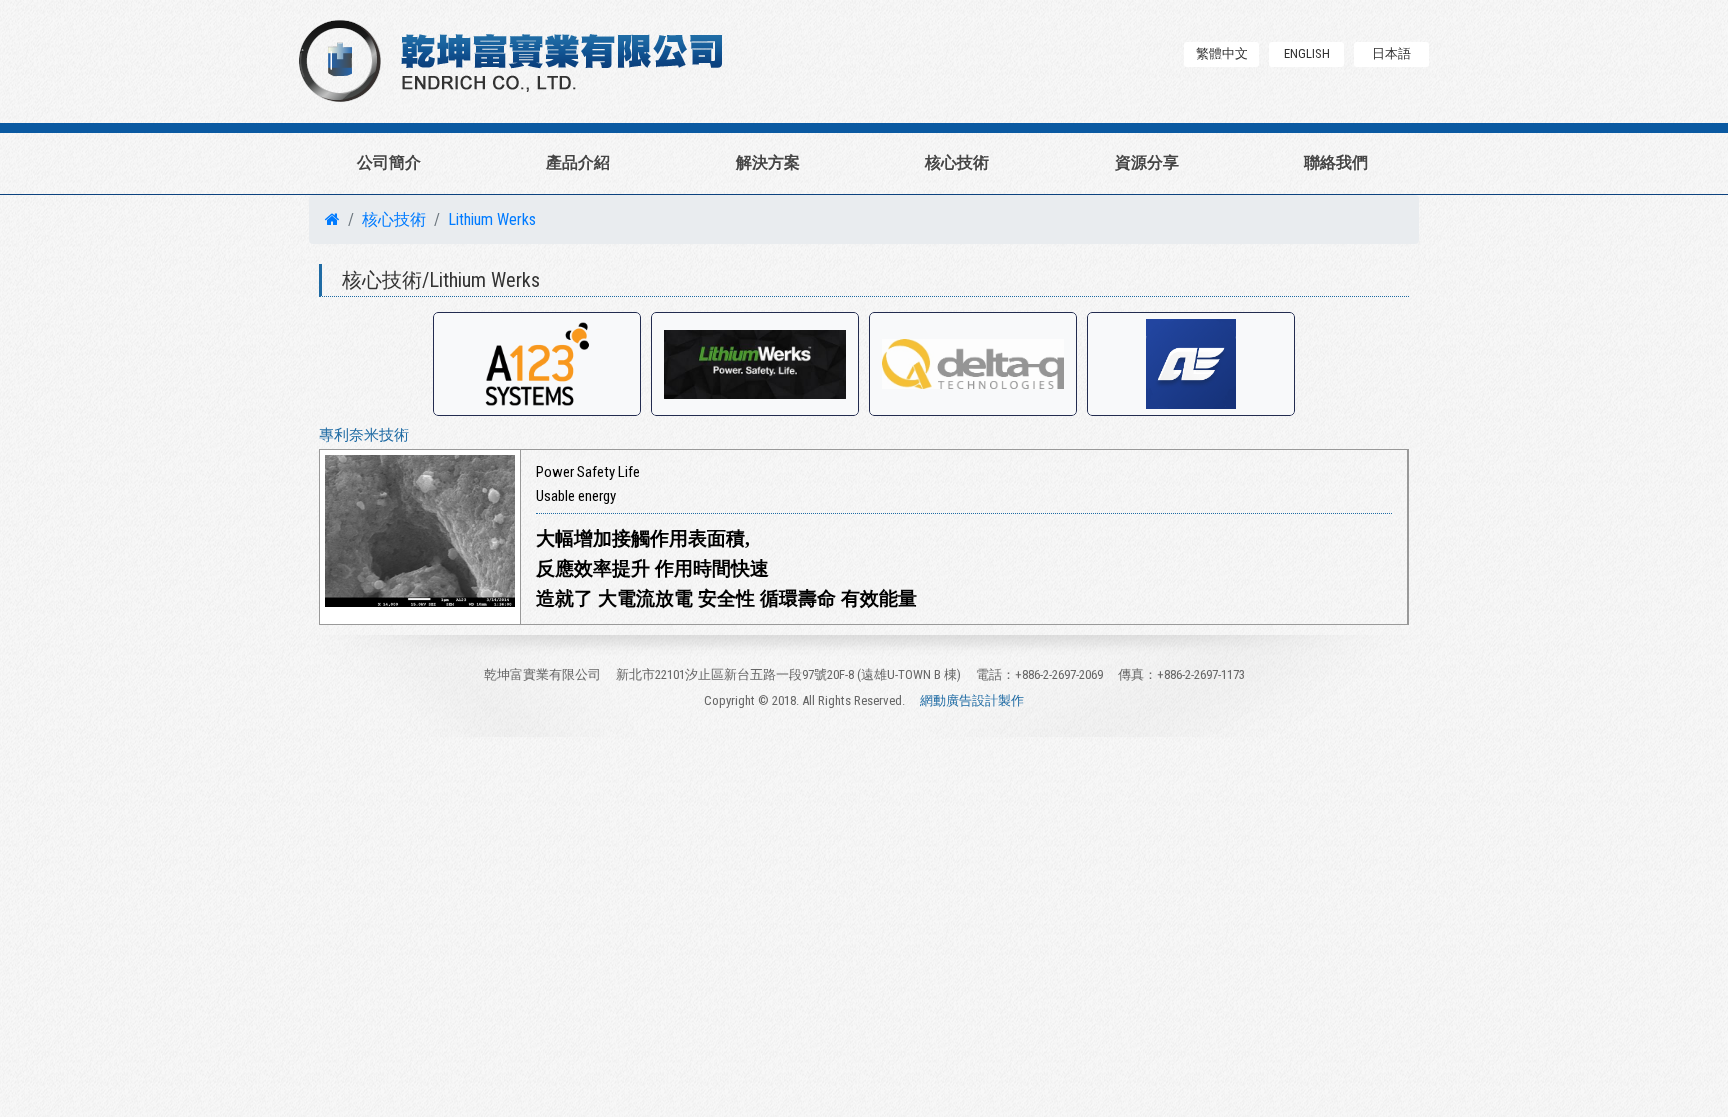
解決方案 (768, 162)
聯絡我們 (1336, 162)
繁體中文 (1222, 53)
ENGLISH (1307, 53)
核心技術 (957, 162)
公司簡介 (389, 162)
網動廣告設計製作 (972, 700)
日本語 (1391, 53)
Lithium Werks (492, 219)
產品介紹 (578, 162)
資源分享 (1147, 162)
